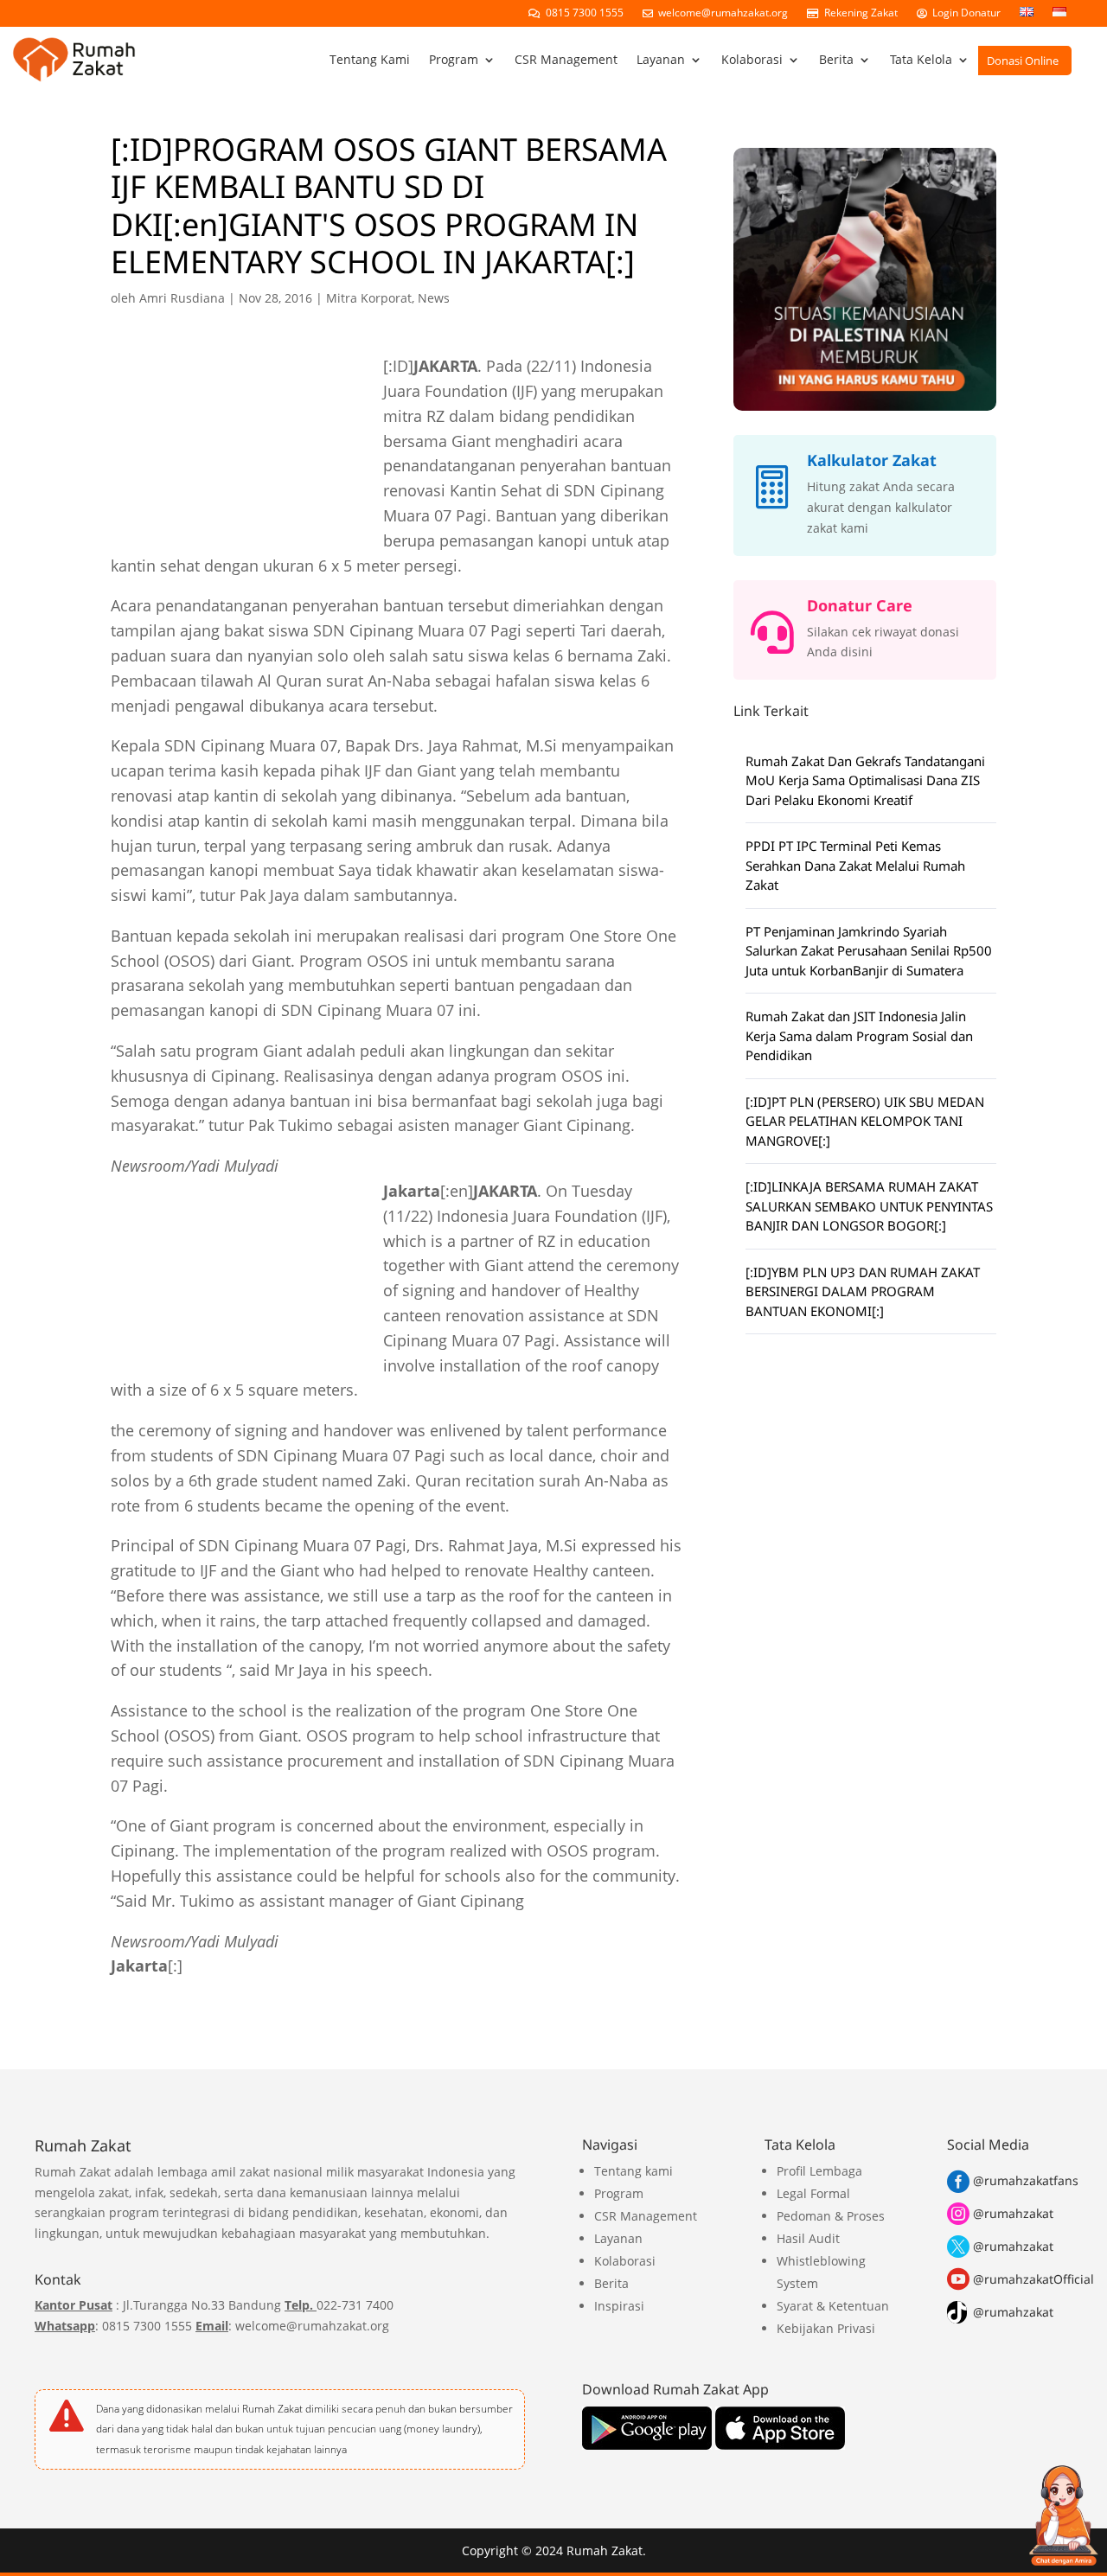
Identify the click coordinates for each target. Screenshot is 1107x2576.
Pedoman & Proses (831, 2216)
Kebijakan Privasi (826, 2328)
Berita (836, 59)
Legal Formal (813, 2193)
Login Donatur (964, 13)
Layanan (661, 59)
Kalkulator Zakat (872, 460)
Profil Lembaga (819, 2171)
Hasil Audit (808, 2238)
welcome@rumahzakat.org (720, 13)
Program (454, 59)
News (434, 298)
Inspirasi (619, 2306)
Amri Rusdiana (182, 298)
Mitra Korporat (369, 298)
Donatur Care (860, 605)
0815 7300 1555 (582, 13)
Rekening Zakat (858, 13)
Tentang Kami (370, 59)
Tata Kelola (921, 59)
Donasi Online (1023, 61)
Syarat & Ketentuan (833, 2306)
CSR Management (566, 59)
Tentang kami (633, 2171)
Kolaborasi (752, 59)
